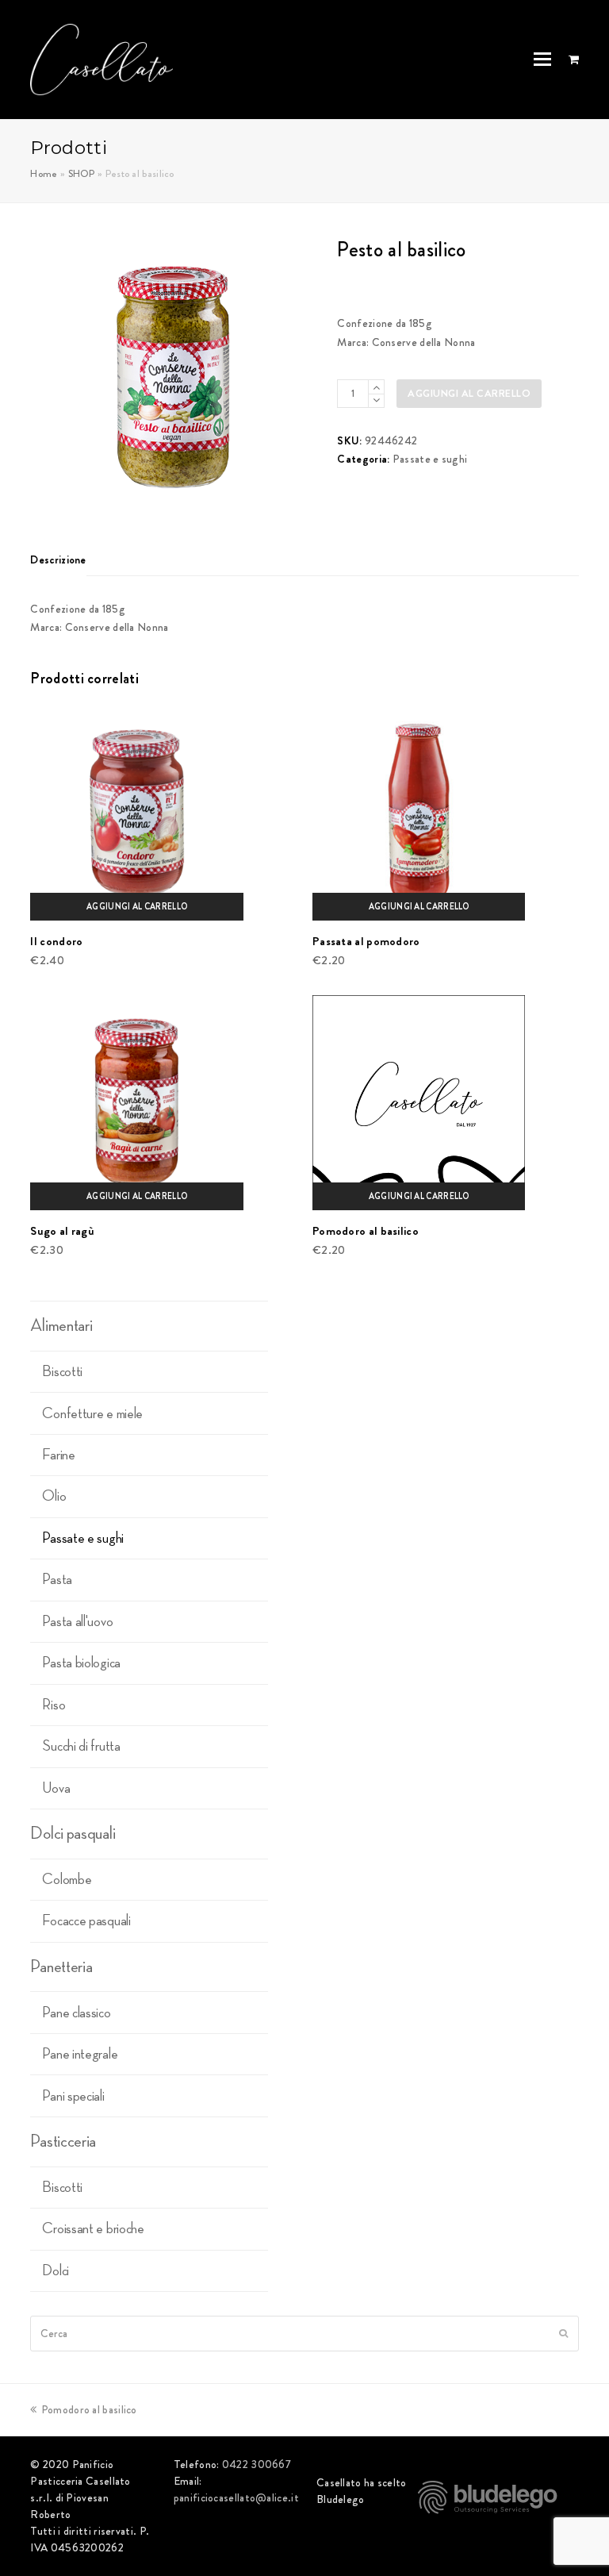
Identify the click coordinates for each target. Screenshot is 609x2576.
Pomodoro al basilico (88, 2409)
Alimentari (61, 1325)
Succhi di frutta (81, 1746)
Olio (54, 1496)
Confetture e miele (92, 1413)
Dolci (56, 2270)
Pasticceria (63, 2141)
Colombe (67, 1879)
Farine (58, 1455)
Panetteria (61, 1967)
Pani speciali (73, 2096)
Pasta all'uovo (77, 1621)
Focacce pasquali (86, 1920)
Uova (56, 1788)
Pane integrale (80, 2054)
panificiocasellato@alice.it (236, 2497)
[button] (542, 60)
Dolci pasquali (73, 1833)
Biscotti (62, 1371)
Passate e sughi (430, 459)
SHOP (82, 174)
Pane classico (76, 2013)
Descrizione (58, 559)
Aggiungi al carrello (469, 393)
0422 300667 (257, 2464)
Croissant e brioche (93, 2228)
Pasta (57, 1579)
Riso (54, 1705)
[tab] (58, 559)
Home (44, 174)
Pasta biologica (81, 1663)
